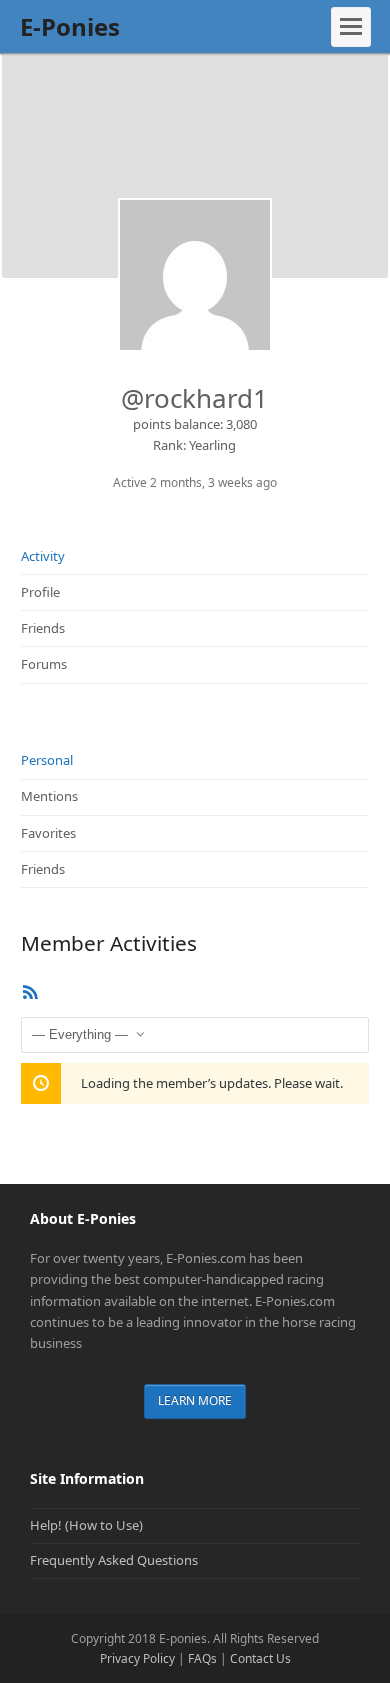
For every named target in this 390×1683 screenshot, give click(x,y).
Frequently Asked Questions (114, 1560)
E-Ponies (70, 26)
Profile (40, 592)
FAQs (202, 1658)
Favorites (48, 833)
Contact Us (260, 1658)
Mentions (49, 796)
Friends (43, 628)
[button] (351, 27)
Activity (43, 556)
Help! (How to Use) (86, 1525)
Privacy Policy (137, 1658)
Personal (47, 760)
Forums (44, 664)
